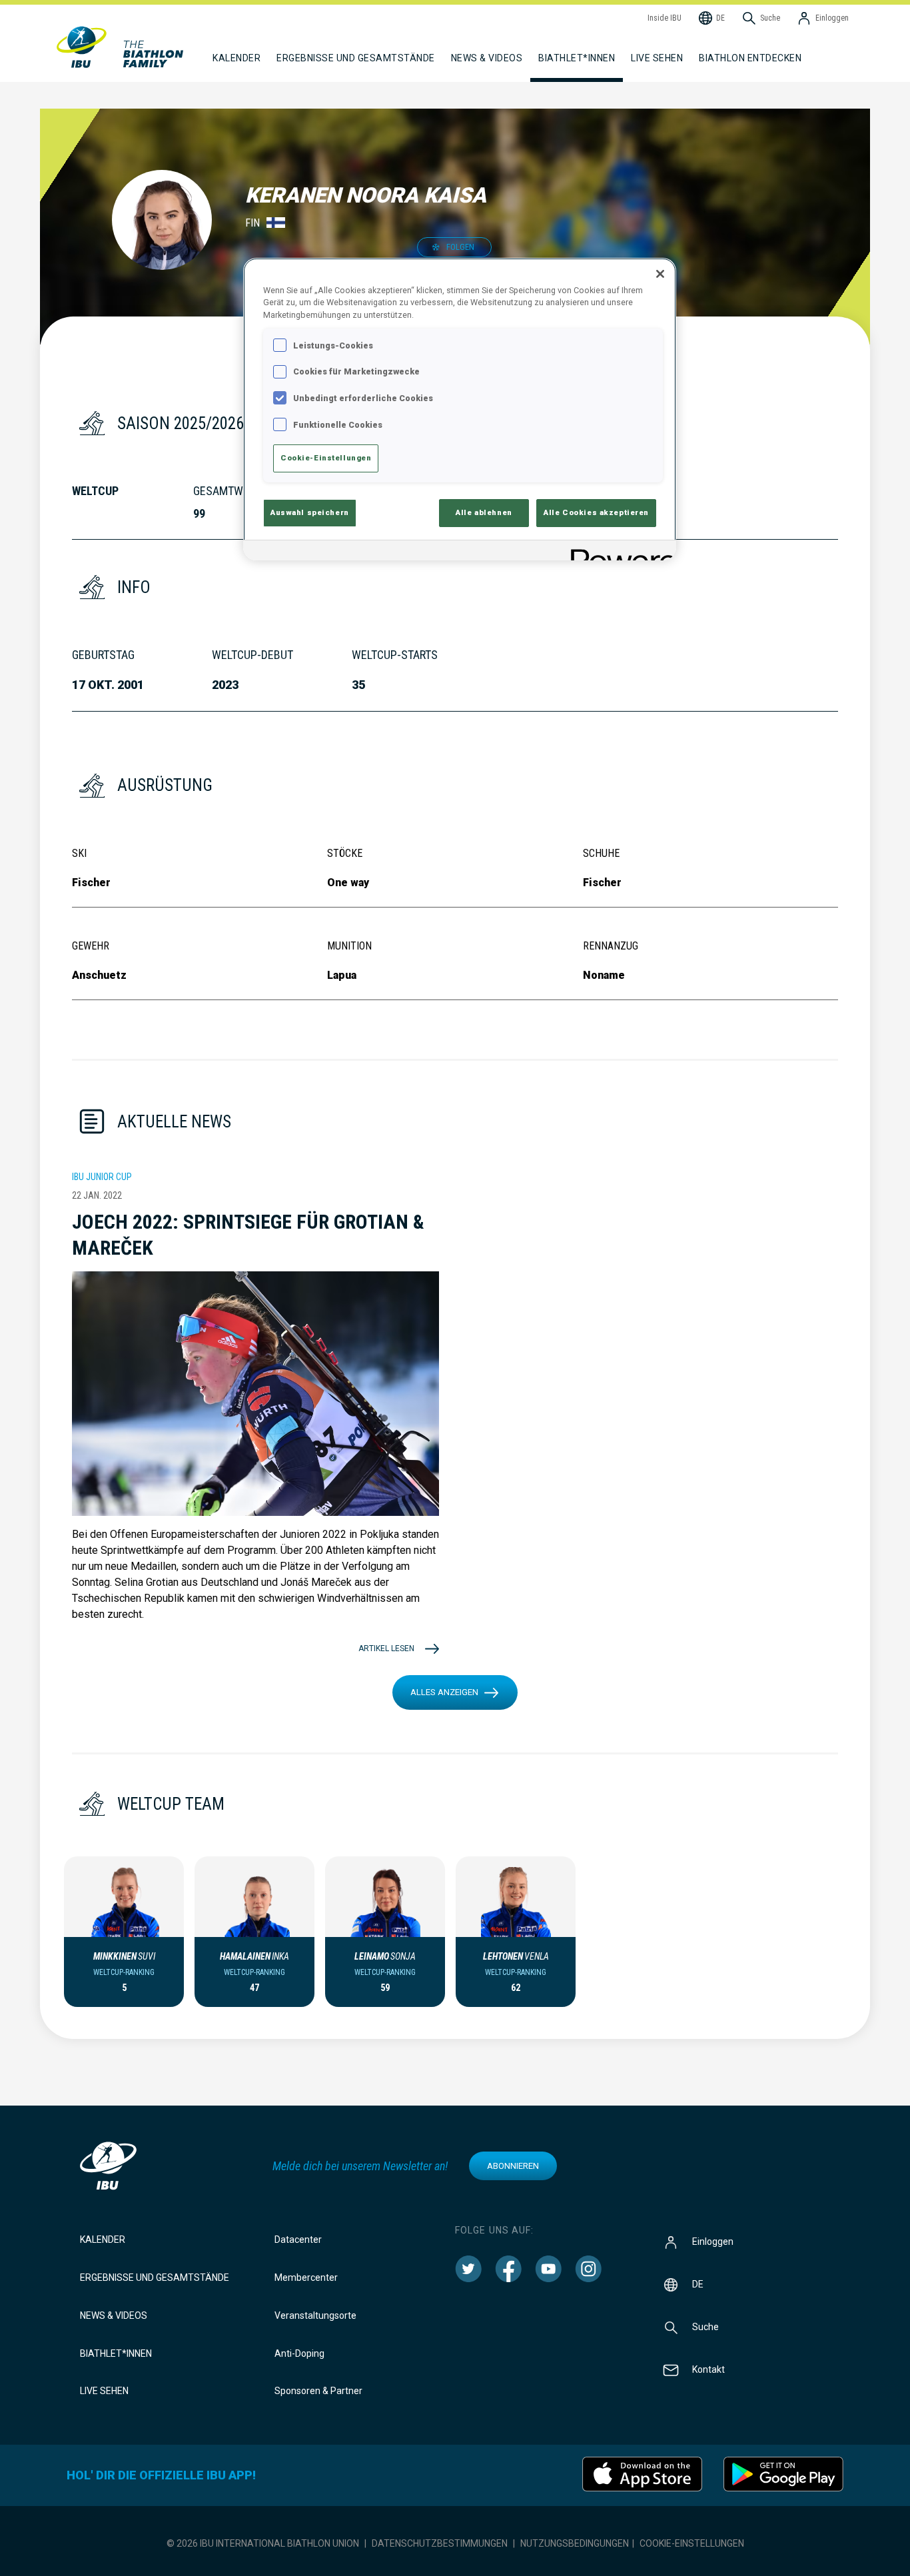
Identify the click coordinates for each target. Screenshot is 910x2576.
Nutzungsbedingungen (575, 2543)
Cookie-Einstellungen (692, 2543)
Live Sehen (657, 58)
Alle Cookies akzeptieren (596, 512)
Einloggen (713, 2242)
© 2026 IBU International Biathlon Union (263, 2543)
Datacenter (298, 2240)
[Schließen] (660, 274)
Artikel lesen (386, 1648)
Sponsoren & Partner (318, 2391)
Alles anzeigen (444, 1692)
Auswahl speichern (310, 512)
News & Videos (114, 2315)
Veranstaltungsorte (315, 2315)
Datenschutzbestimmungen (440, 2543)
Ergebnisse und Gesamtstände (155, 2277)
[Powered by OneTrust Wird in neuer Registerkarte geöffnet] (619, 552)
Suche (705, 2327)
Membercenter (306, 2277)
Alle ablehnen (484, 512)
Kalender (103, 2240)
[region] (460, 409)
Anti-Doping (299, 2353)
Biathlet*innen (116, 2353)
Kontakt (708, 2369)
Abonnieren (513, 2166)
